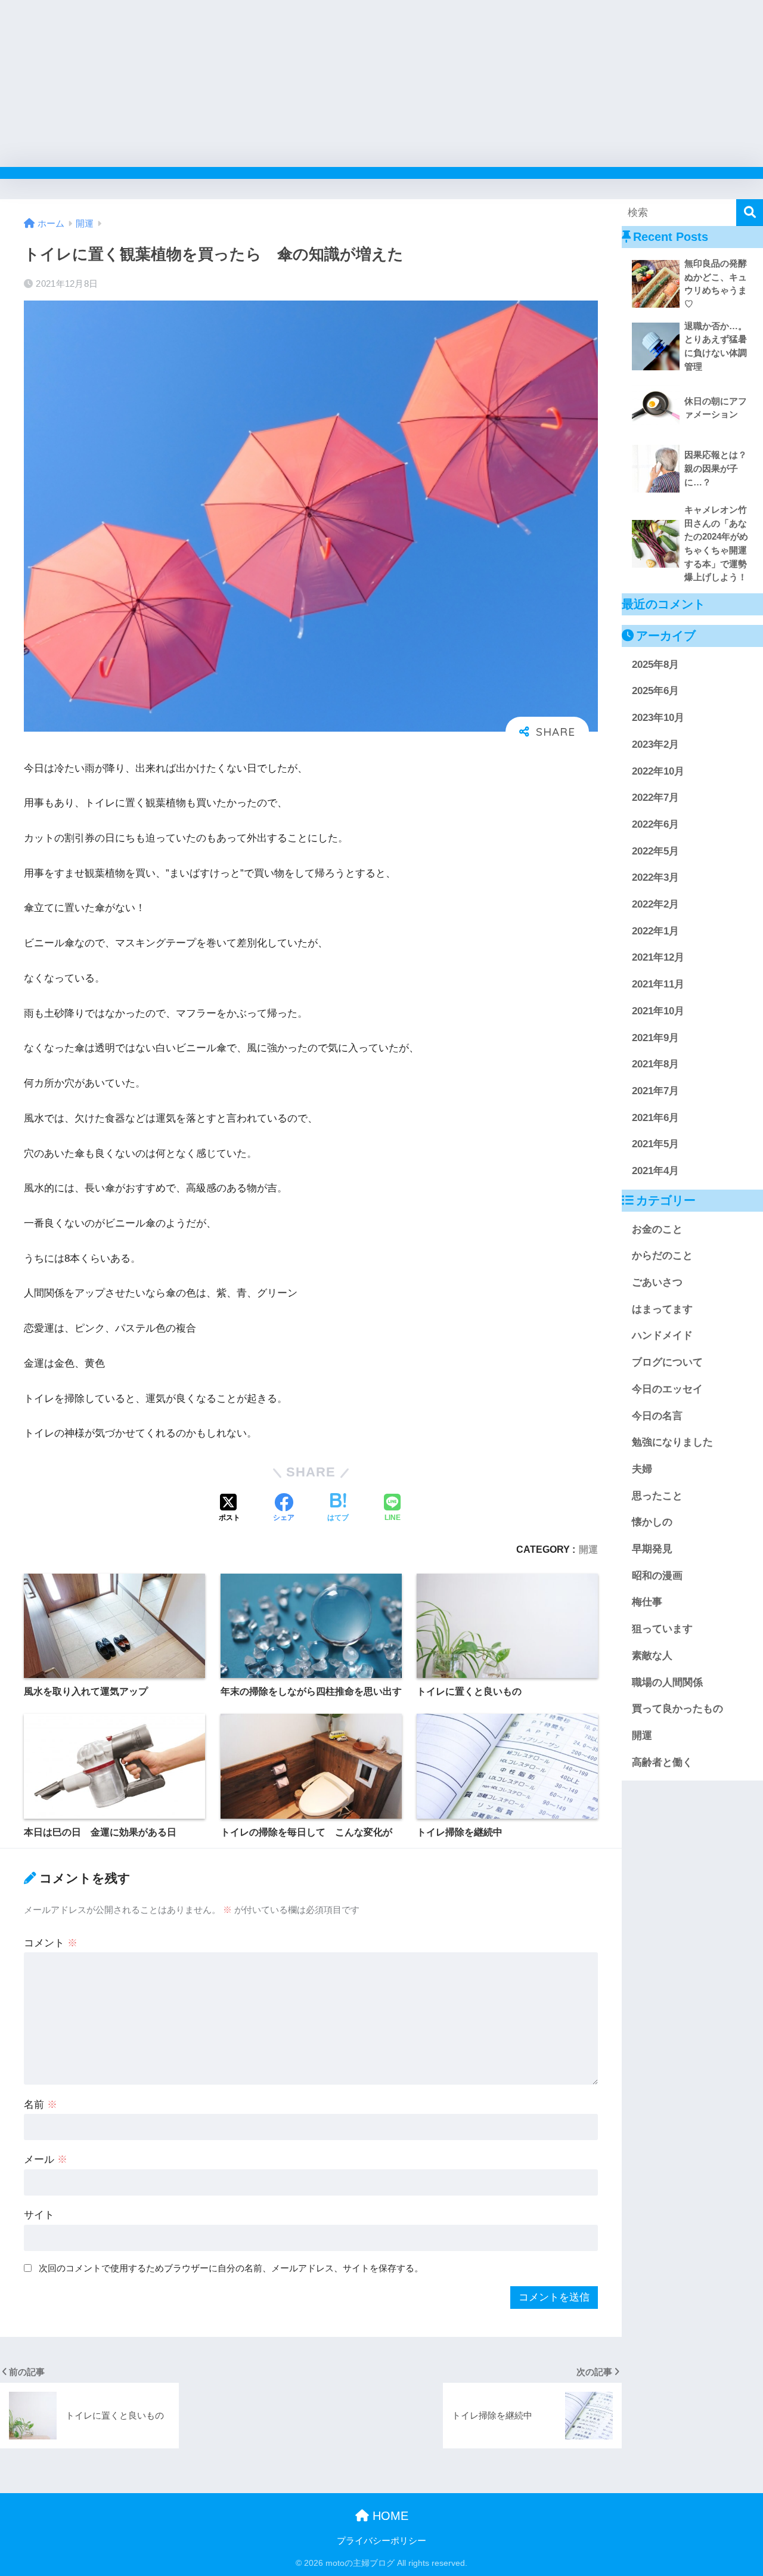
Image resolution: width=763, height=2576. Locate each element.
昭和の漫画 (657, 1576)
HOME (389, 2516)
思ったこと (657, 1496)
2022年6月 (655, 824)
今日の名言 (657, 1416)
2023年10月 (658, 718)
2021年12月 (658, 957)
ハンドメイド (662, 1335)
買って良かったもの (677, 1709)
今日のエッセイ (667, 1389)
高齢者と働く (662, 1762)
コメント (51, 1943)
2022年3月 (655, 877)
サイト (39, 2215)
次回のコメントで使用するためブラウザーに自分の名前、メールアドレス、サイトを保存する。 (231, 2268)
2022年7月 (655, 798)
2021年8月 (655, 1064)
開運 (588, 1549)
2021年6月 (655, 1118)
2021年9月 (655, 1038)
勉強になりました (672, 1442)
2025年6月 (655, 691)
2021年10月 (658, 1011)
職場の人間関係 (667, 1682)
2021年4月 (655, 1171)
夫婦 (642, 1469)
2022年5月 (655, 851)
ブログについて (667, 1362)
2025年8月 (655, 665)
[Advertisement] (358, 83)
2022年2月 (655, 904)
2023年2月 (655, 744)
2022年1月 (655, 931)
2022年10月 (658, 771)
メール (46, 2159)
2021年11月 (658, 984)
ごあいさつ (657, 1282)
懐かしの (652, 1522)
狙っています (662, 1629)
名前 (41, 2105)
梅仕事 (647, 1602)
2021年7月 (655, 1091)
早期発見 (652, 1549)
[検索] (750, 213)
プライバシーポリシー (381, 2541)
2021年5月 (655, 1144)
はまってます (662, 1309)
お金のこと (657, 1229)
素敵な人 (652, 1656)
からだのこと (662, 1256)
